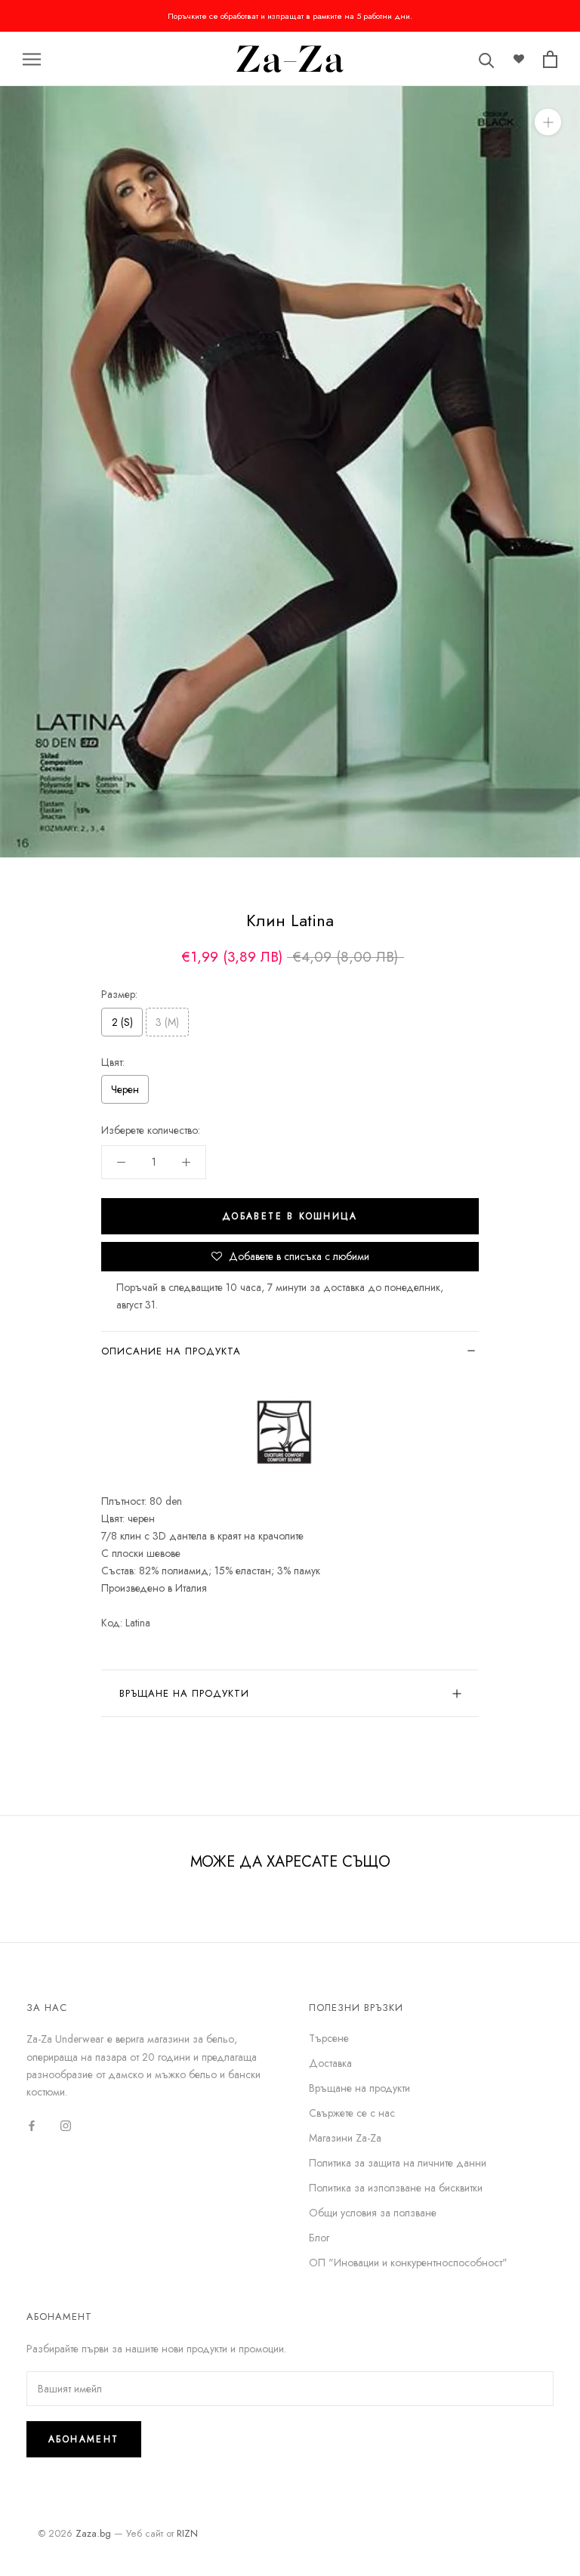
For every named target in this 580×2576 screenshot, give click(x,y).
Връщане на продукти (184, 1693)
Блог (319, 2238)
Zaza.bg (93, 2533)
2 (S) (122, 1022)
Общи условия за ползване (373, 2213)
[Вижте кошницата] (550, 59)
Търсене (329, 2038)
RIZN (187, 2533)
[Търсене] (487, 59)
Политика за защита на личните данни (398, 2163)
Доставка (330, 2063)
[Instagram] (66, 2125)
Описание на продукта (171, 1351)
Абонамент (84, 2439)
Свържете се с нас (352, 2113)
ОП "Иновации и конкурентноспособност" (408, 2262)
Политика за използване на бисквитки (396, 2188)
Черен (125, 1089)
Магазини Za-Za (345, 2138)
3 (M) (167, 1022)
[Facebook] (32, 2125)
